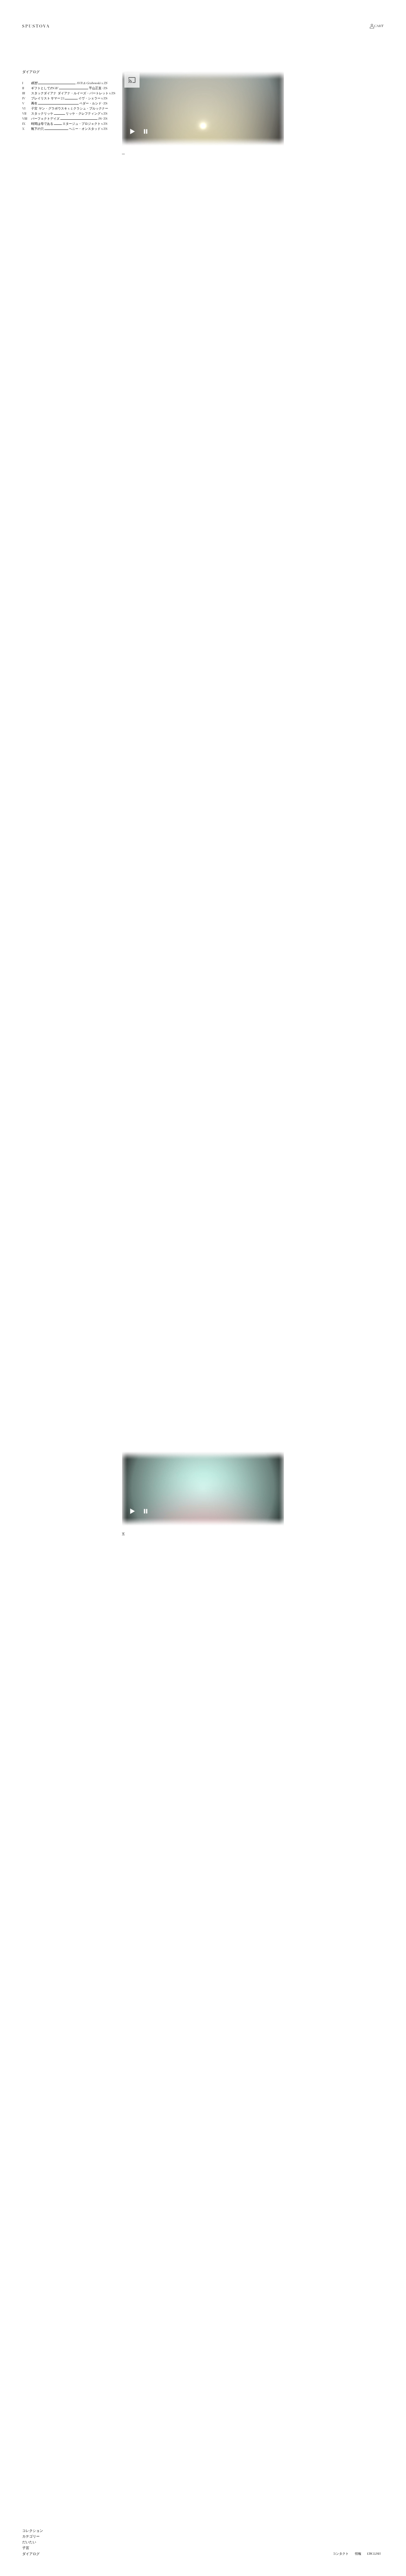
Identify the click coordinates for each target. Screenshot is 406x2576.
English (374, 2554)
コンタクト (341, 2554)
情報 (358, 2554)
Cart (379, 26)
